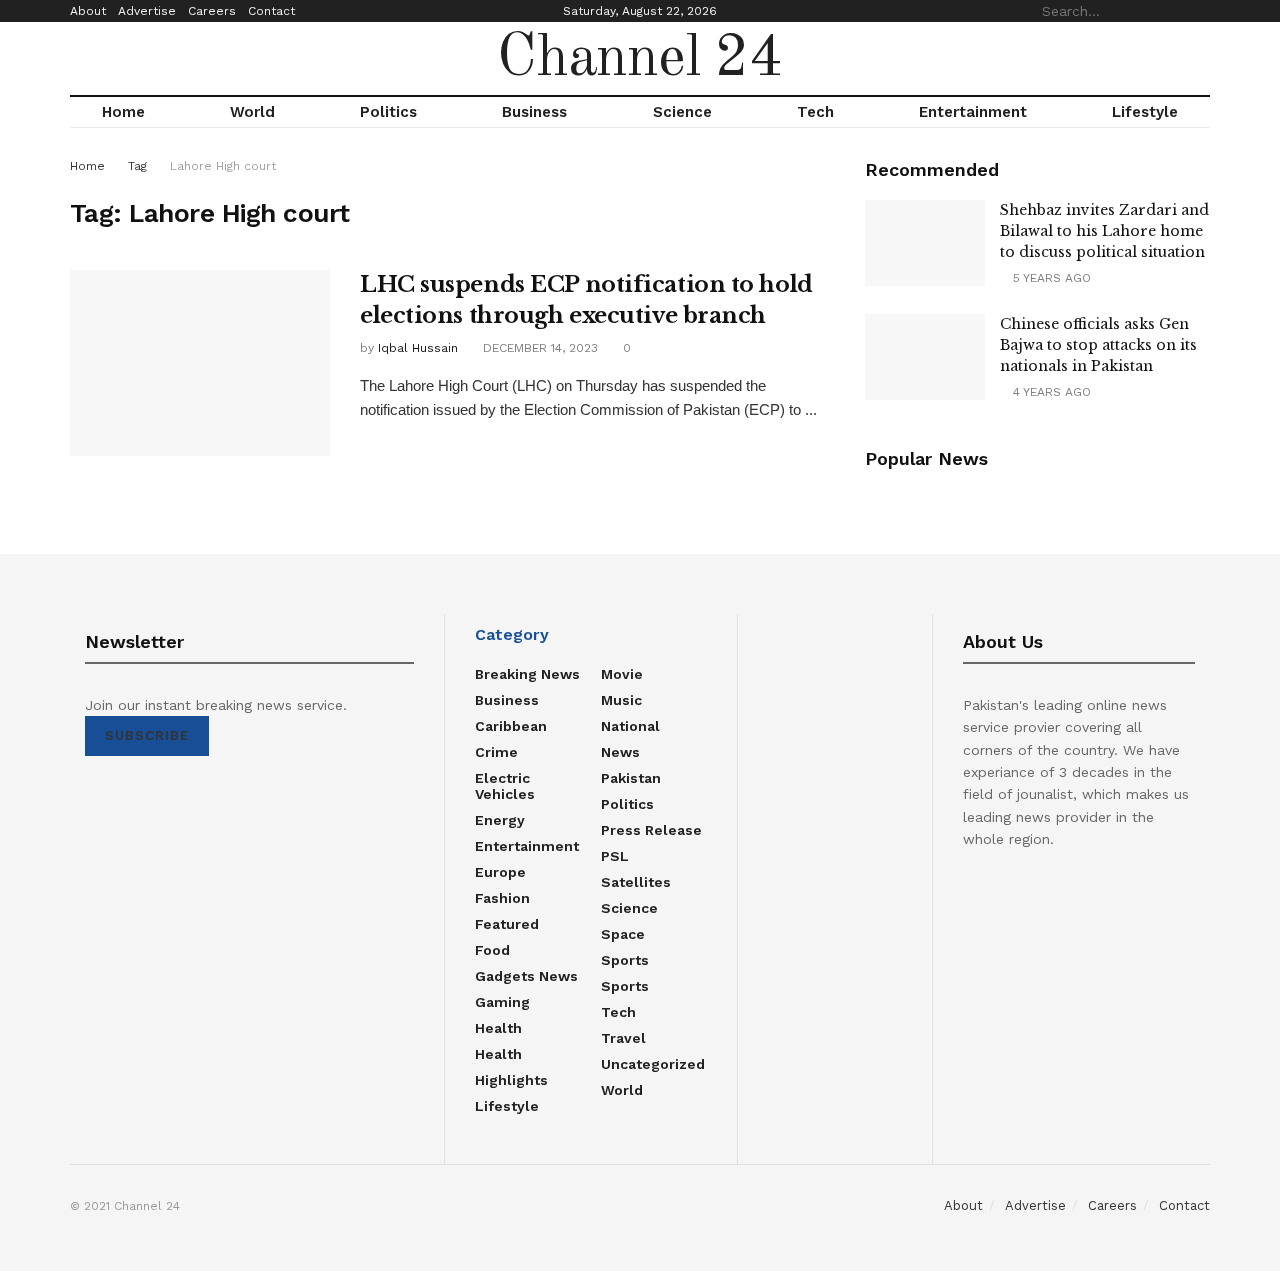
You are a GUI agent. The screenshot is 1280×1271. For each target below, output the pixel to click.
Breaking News (527, 674)
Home (123, 112)
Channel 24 (640, 59)
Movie (622, 674)
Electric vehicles (505, 786)
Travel (623, 1038)
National (630, 726)
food (492, 950)
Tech (815, 112)
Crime (496, 752)
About (88, 11)
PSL (615, 856)
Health (498, 1028)
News (620, 752)
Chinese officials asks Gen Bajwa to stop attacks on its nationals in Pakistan (1098, 345)
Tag (137, 166)
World (252, 112)
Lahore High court (223, 166)
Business (534, 112)
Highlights (511, 1080)
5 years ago (1050, 278)
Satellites (636, 882)
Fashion (502, 898)
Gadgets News (526, 976)
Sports (625, 960)
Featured (507, 924)
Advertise (147, 11)
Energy (500, 820)
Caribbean (511, 726)
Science (682, 112)
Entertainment (973, 112)
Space (623, 934)
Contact (271, 11)
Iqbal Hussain (418, 348)
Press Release (651, 830)
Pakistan (631, 778)
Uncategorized (653, 1064)
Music (621, 700)
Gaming (502, 1002)
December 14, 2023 (538, 348)
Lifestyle (1145, 112)
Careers (212, 11)
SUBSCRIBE (147, 735)
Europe (500, 872)
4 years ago (1050, 392)
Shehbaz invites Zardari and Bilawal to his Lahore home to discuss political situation (1104, 231)
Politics (388, 112)
